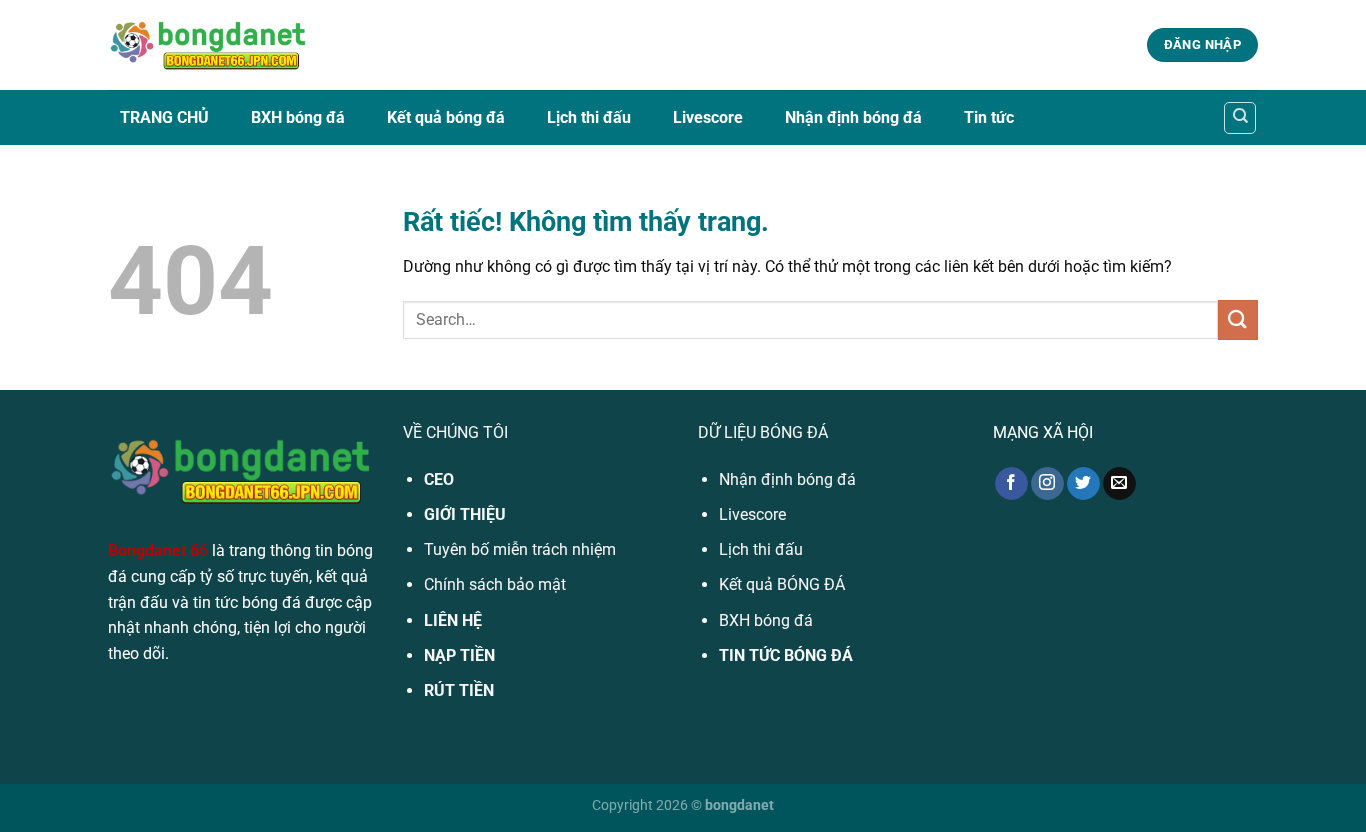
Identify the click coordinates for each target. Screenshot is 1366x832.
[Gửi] (1238, 319)
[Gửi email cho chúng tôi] (1119, 484)
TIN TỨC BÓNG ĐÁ (786, 655)
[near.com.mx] (208, 45)
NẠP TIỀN (459, 655)
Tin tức (989, 117)
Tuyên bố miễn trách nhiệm (520, 549)
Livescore (708, 117)
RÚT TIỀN (459, 690)
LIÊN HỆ (453, 620)
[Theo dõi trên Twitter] (1083, 484)
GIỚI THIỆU (465, 514)
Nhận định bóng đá (853, 117)
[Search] (1240, 118)
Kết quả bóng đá (446, 117)
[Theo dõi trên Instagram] (1047, 484)
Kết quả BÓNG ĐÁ (782, 584)
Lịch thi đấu (589, 117)
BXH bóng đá (298, 117)
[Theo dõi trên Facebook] (1011, 484)
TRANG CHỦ (164, 117)
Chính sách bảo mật (495, 584)
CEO (439, 479)
